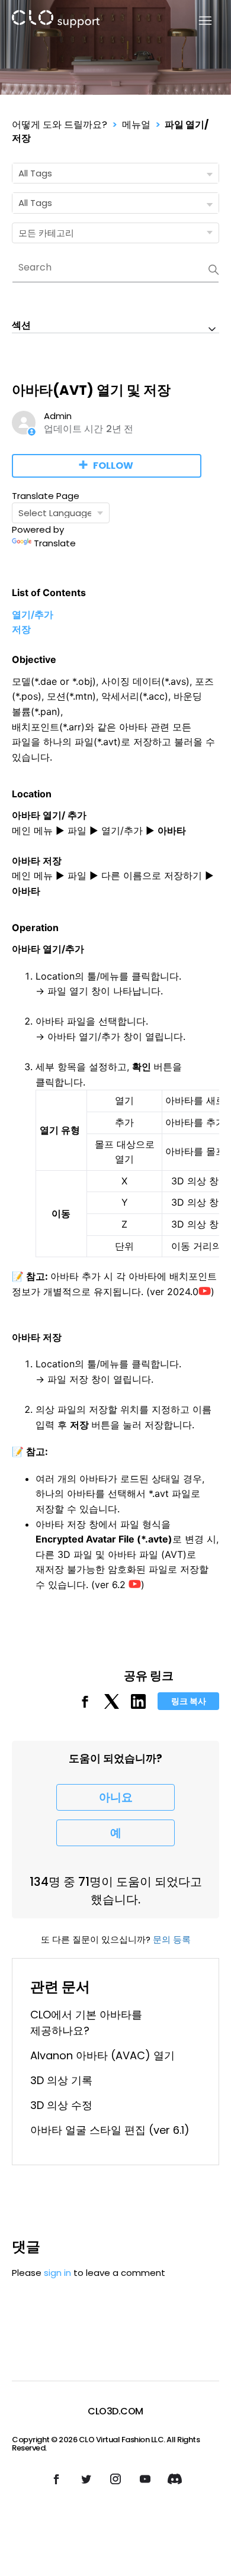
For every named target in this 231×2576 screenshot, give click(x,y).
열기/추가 (33, 614)
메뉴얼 (136, 125)
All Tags (35, 173)
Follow (113, 466)
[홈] (56, 21)
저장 (21, 629)
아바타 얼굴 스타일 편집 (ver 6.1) (110, 2130)
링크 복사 (189, 1701)
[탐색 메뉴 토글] (198, 21)
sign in (57, 2273)
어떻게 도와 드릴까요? (60, 125)
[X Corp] (112, 1706)
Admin (58, 416)
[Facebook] (85, 1706)
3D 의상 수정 (61, 2105)
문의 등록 (172, 1939)
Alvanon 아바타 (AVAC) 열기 (102, 2055)
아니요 (116, 1797)
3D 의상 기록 (61, 2080)
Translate (55, 543)
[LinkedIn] (138, 1706)
